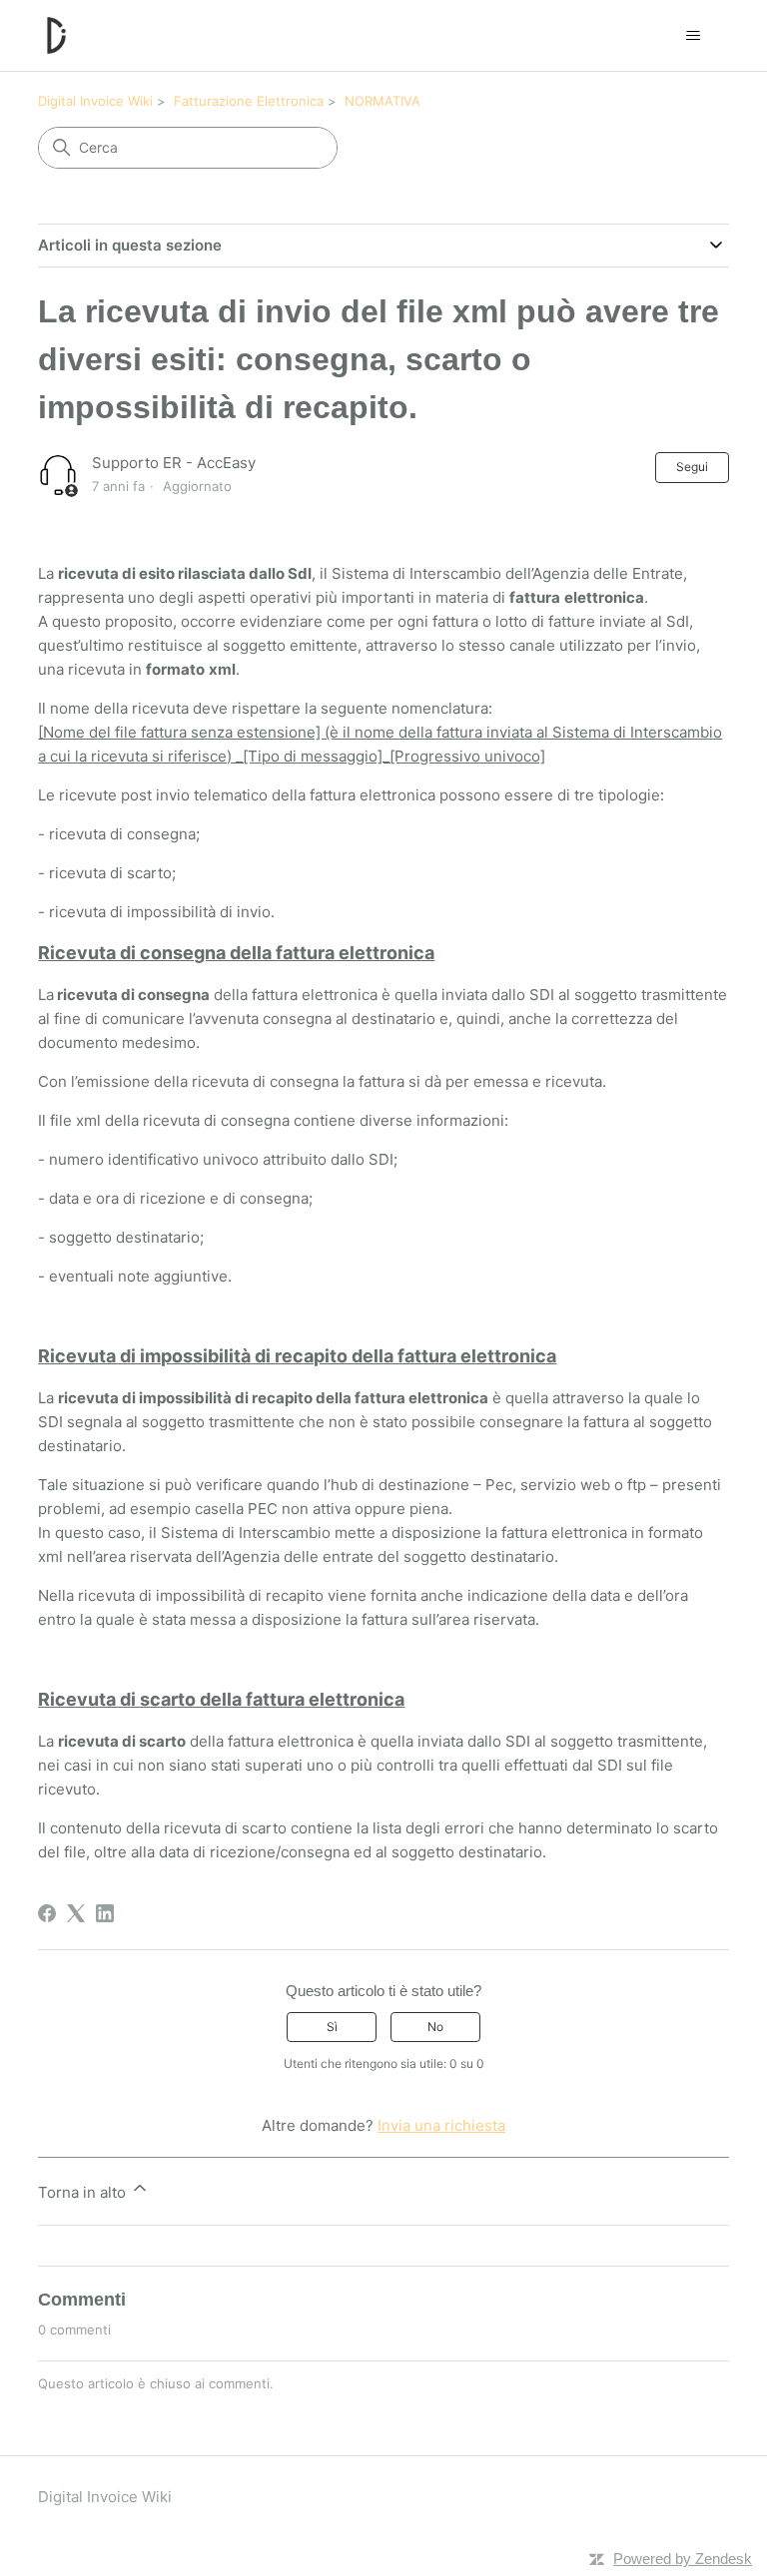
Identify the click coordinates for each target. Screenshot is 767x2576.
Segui (692, 467)
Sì (332, 2027)
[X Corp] (76, 1913)
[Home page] (56, 35)
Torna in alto (84, 2192)
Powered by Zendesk (683, 2559)
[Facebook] (47, 1913)
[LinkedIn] (105, 1913)
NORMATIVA (383, 101)
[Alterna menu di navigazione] (694, 36)
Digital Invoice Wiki (95, 101)
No (435, 2027)
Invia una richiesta (441, 2125)
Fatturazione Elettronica (249, 101)
